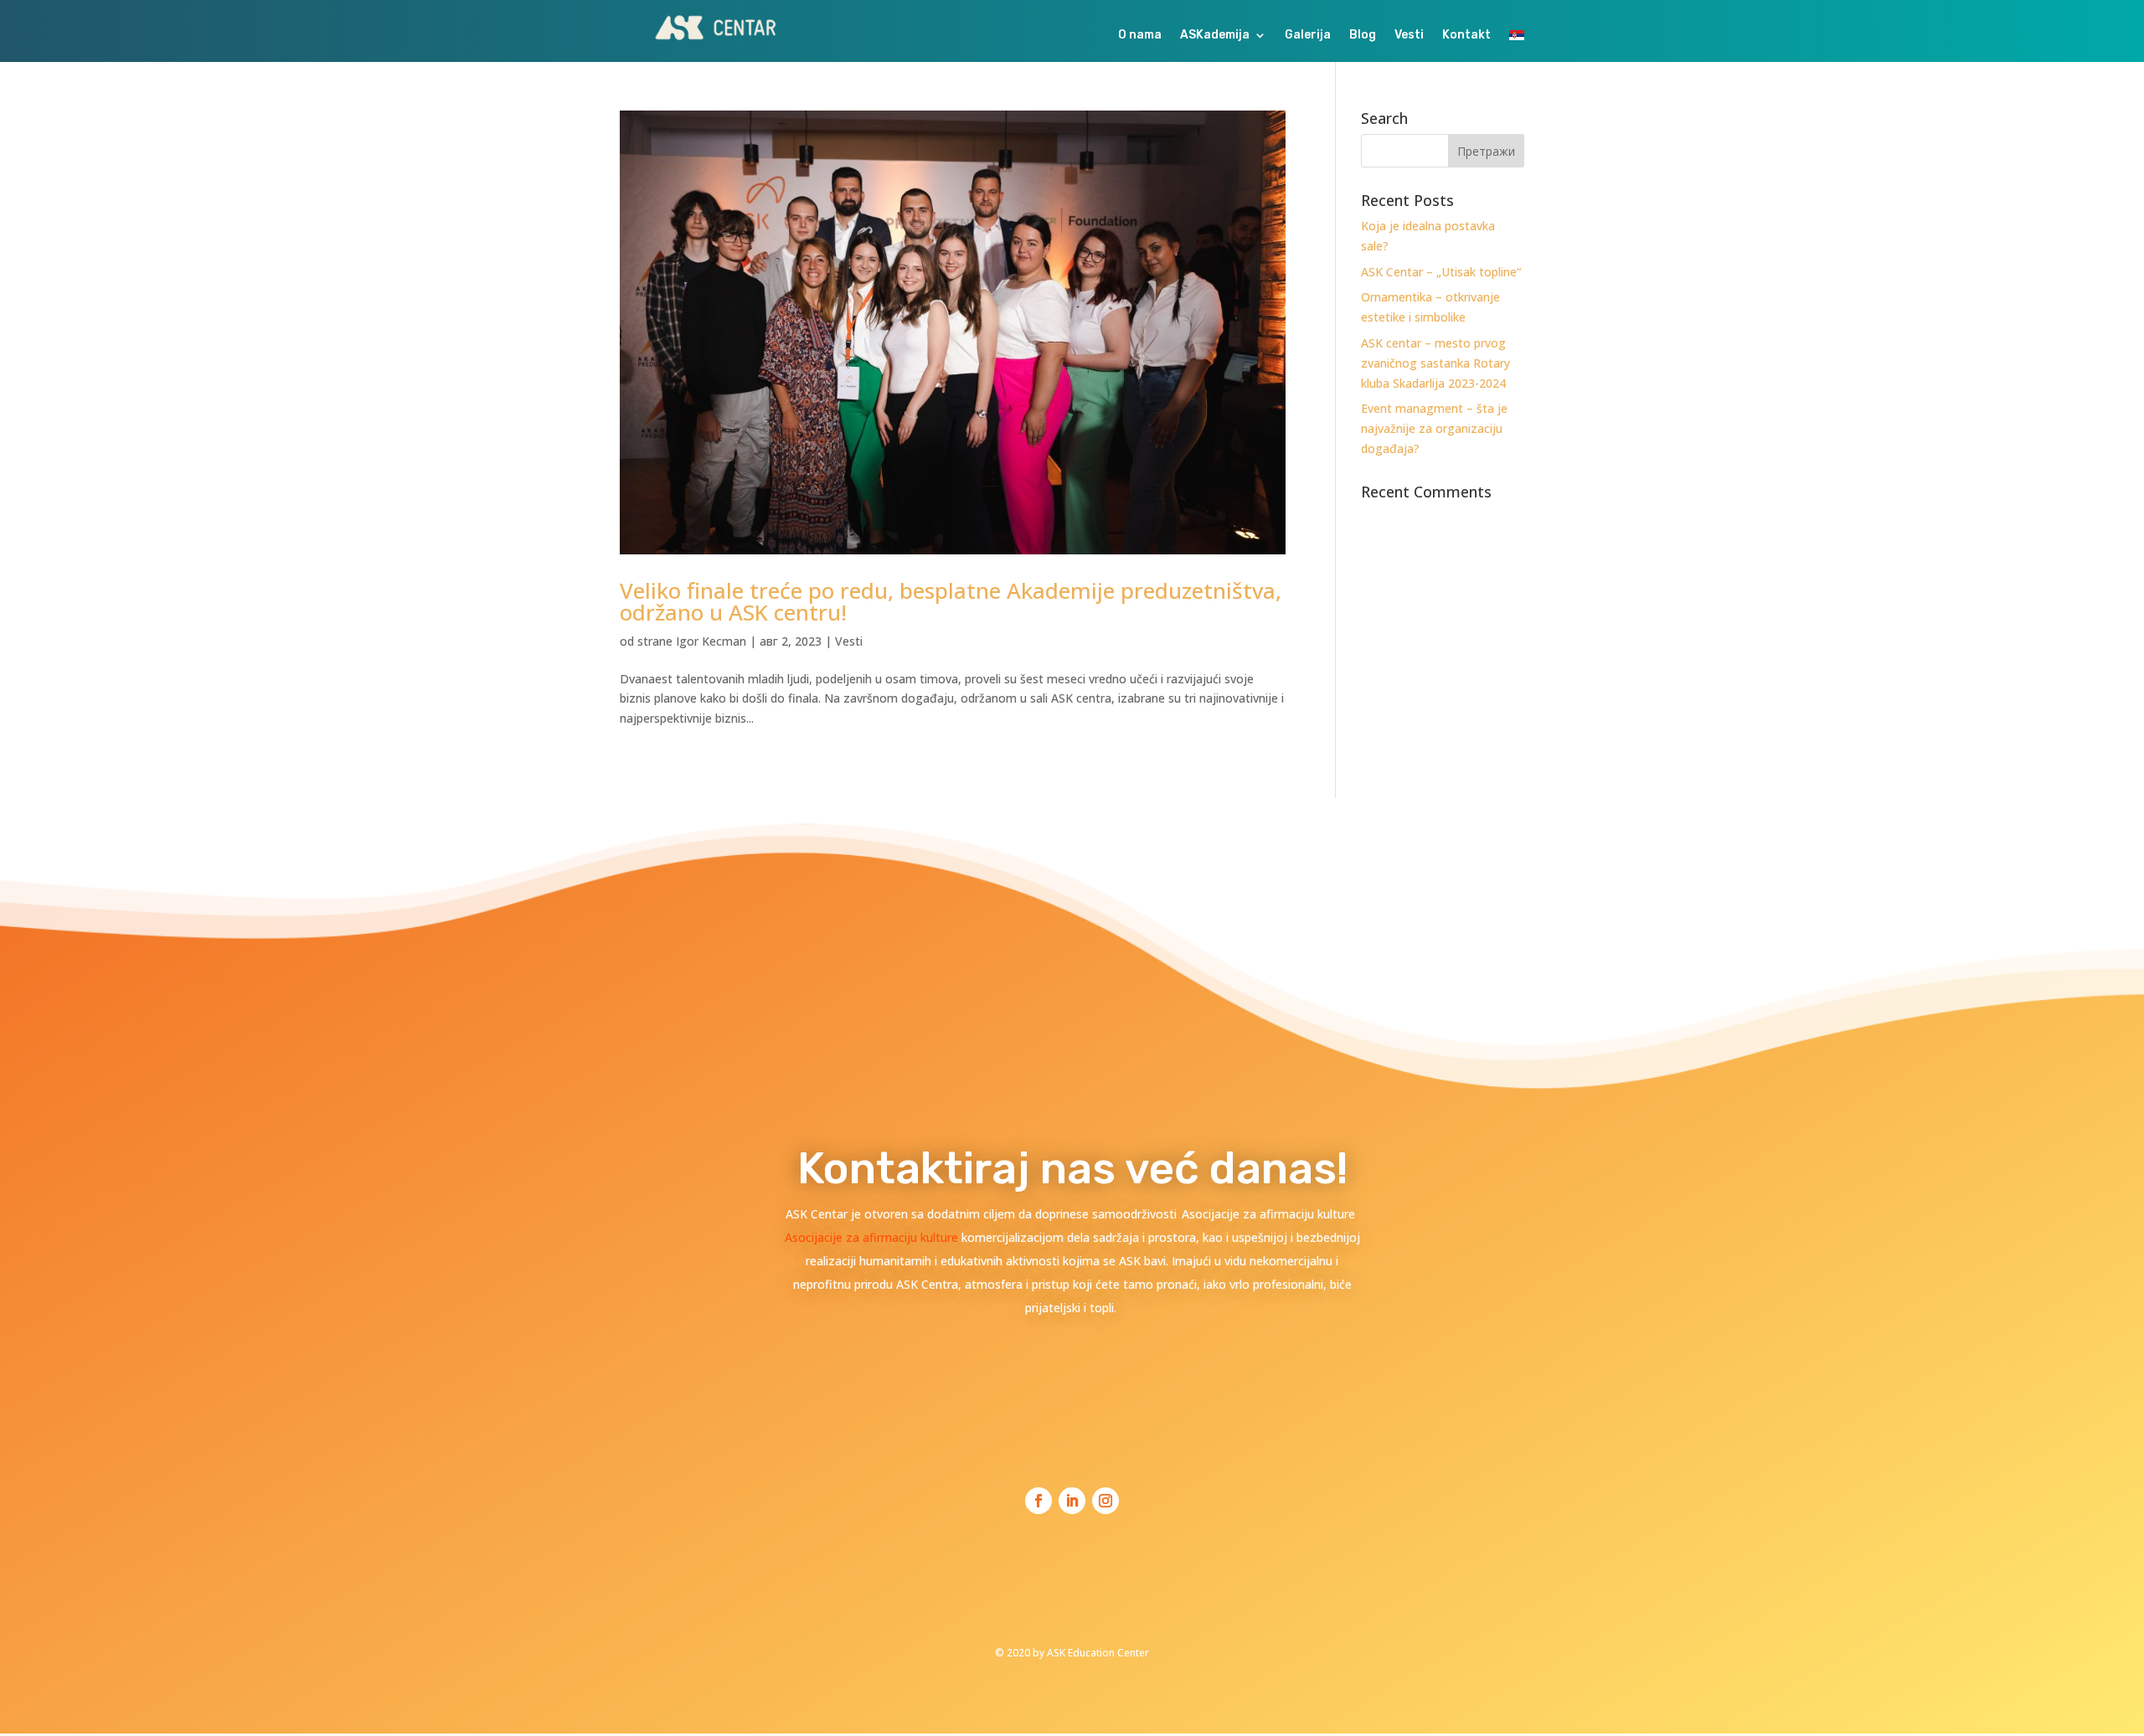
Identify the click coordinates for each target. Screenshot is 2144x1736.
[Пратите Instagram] (1105, 1501)
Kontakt (1466, 36)
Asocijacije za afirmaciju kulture (873, 1237)
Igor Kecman (711, 641)
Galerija (1308, 36)
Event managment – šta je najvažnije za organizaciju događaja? (1434, 428)
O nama (1140, 36)
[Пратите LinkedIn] (1072, 1501)
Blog (1363, 36)
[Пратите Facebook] (1038, 1501)
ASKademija (1215, 36)
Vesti (1409, 36)
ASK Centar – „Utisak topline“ (1441, 272)
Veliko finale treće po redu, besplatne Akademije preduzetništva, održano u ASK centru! (951, 601)
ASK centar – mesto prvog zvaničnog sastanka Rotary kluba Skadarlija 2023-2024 (1435, 363)
